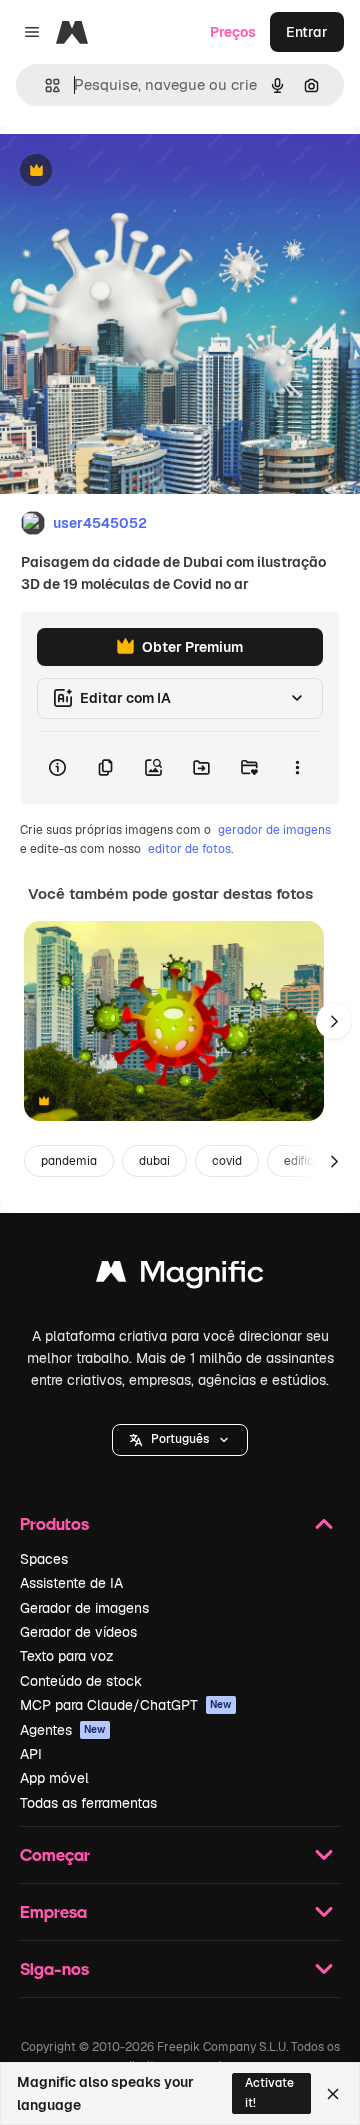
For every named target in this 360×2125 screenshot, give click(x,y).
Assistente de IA (71, 1583)
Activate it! (269, 2092)
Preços (233, 32)
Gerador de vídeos (78, 1632)
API (31, 1754)
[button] (180, 1440)
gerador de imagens (274, 830)
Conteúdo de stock (81, 1681)
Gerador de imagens (84, 1608)
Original (128, 171)
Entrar (307, 32)
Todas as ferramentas (88, 1803)
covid (227, 1161)
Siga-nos (54, 1968)
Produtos (54, 1523)
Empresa (53, 1911)
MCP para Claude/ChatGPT (126, 1705)
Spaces (44, 1559)
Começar (55, 1854)
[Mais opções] (297, 768)
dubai (154, 1161)
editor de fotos (189, 849)
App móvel (54, 1778)
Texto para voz (67, 1656)
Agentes (63, 1730)
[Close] (333, 2094)
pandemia (69, 1161)
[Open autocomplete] (44, 85)
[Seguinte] (334, 1021)
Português (180, 1439)
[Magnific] (180, 1276)
